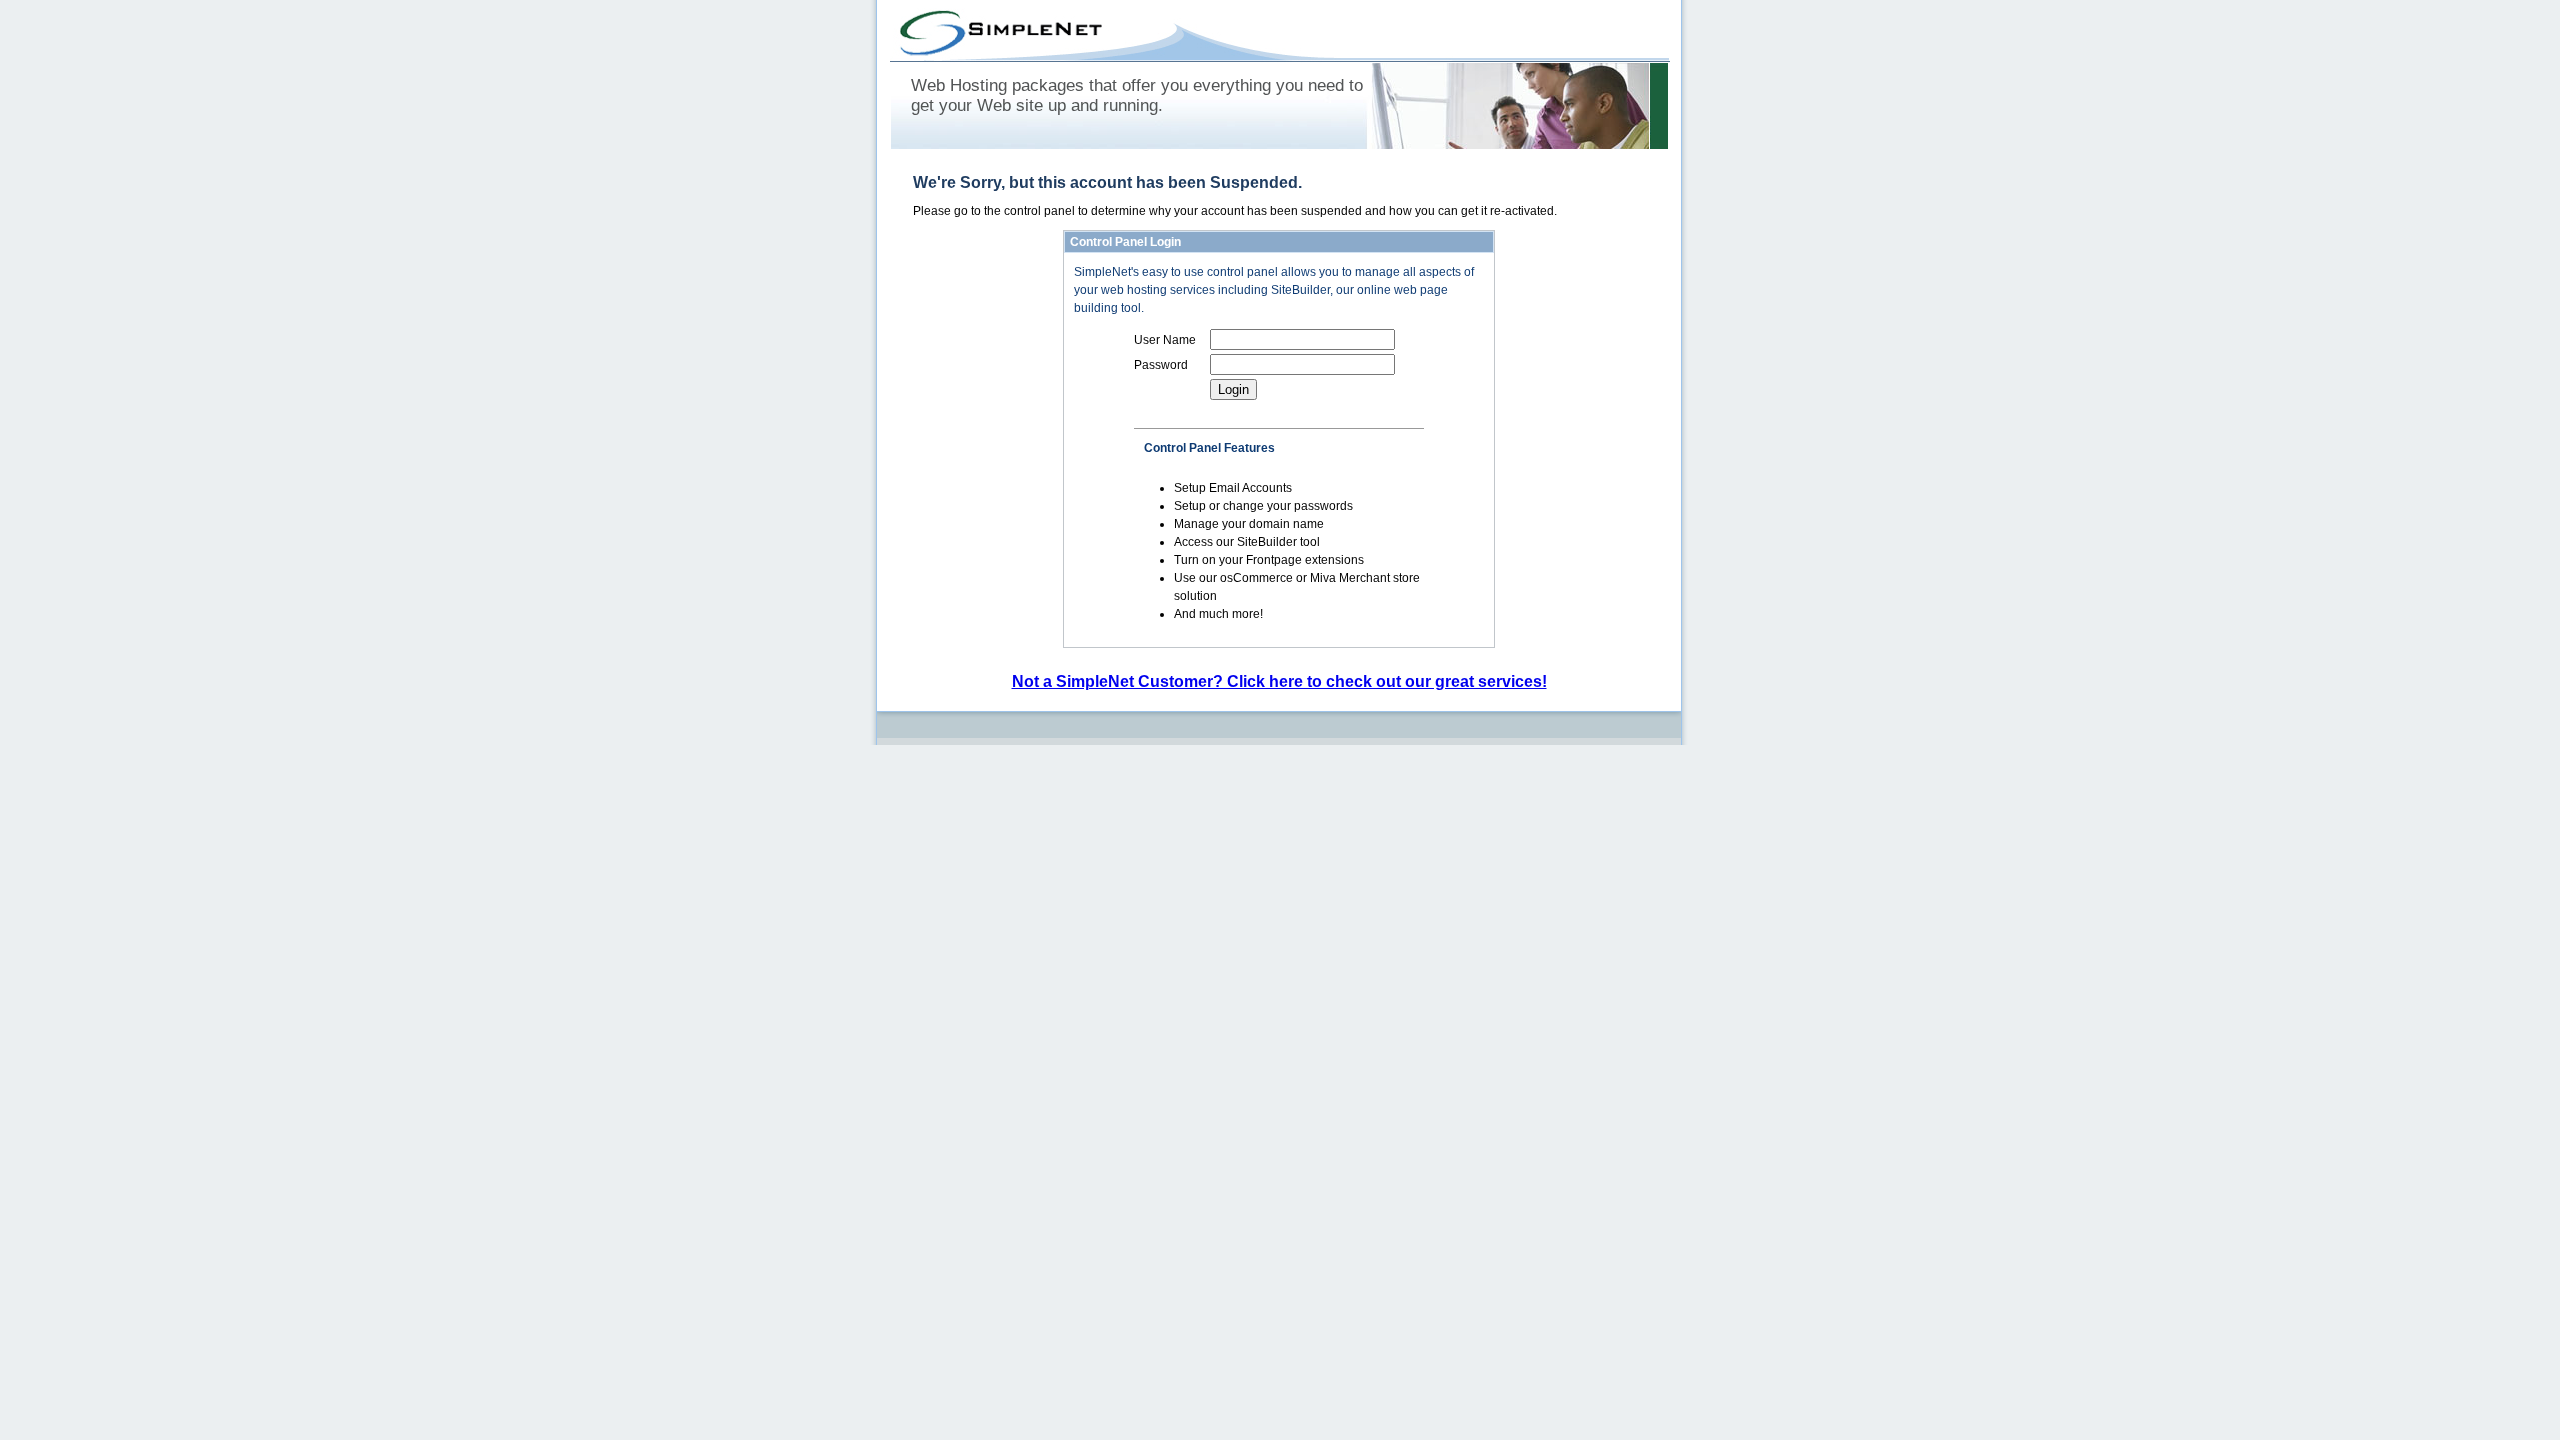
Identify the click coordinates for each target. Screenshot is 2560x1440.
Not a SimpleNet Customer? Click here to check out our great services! (1279, 681)
